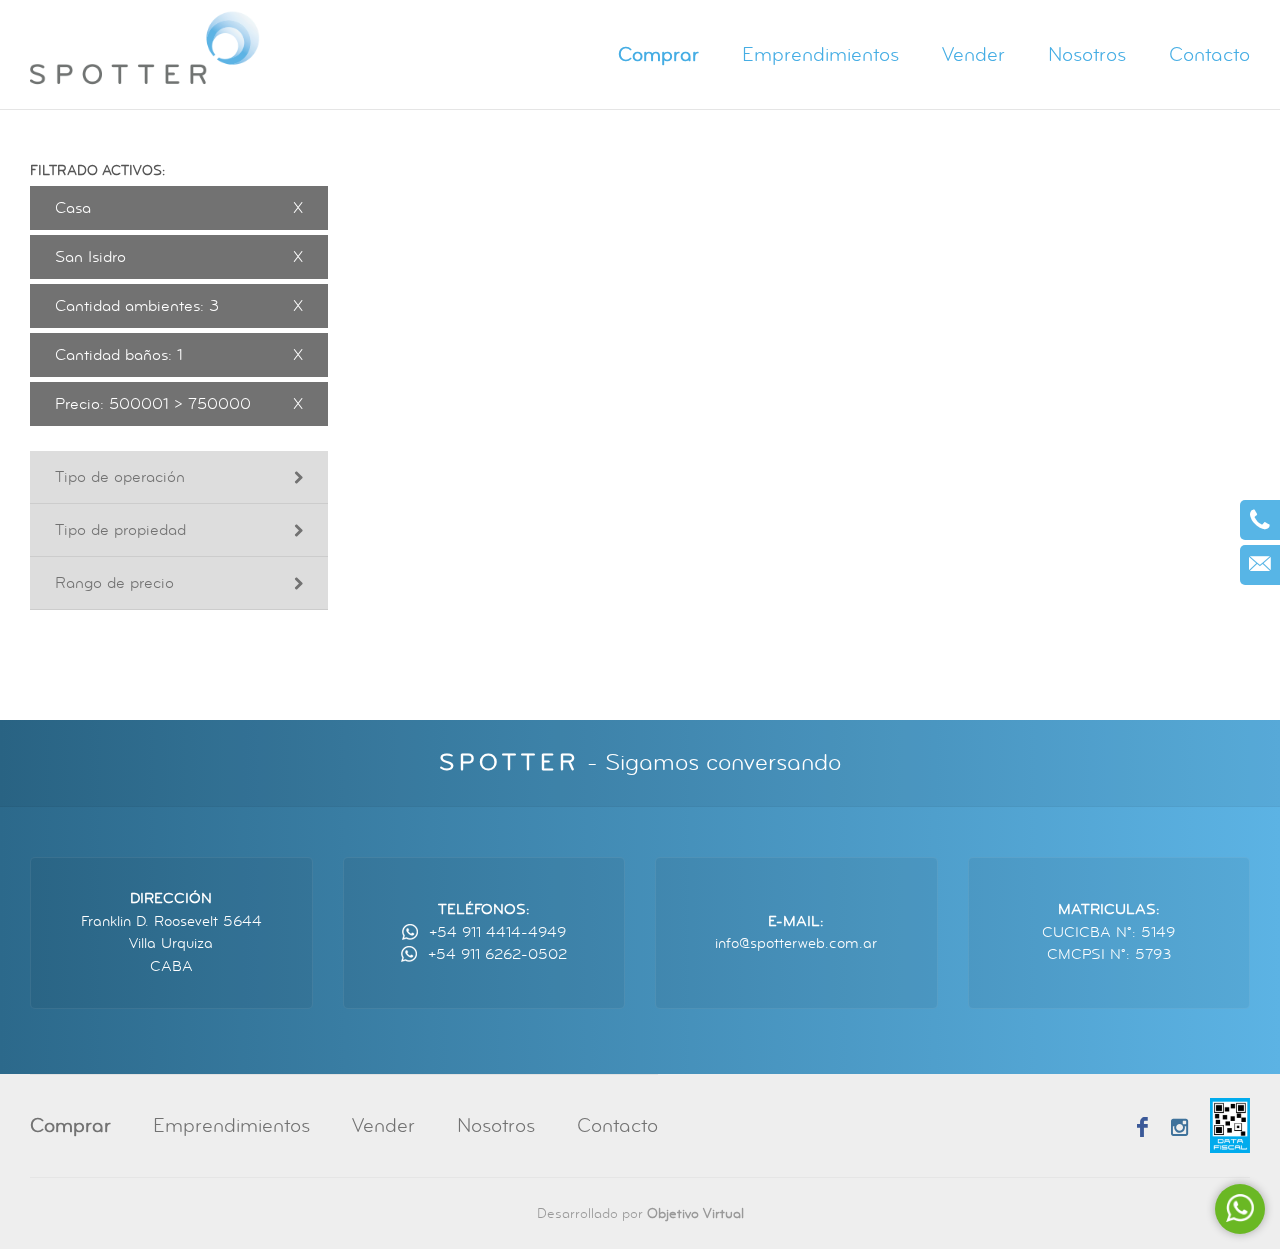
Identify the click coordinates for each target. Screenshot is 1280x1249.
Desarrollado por (640, 1213)
